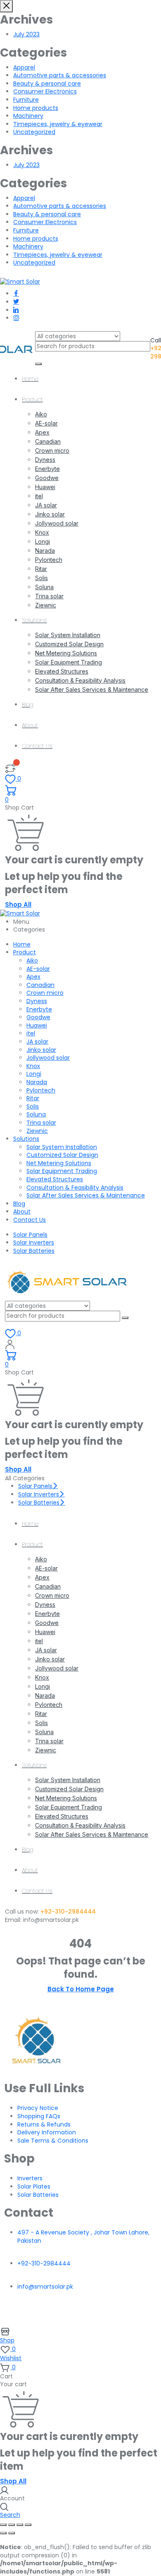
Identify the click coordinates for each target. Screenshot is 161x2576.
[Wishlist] (10, 767)
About (30, 725)
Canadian (48, 441)
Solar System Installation (68, 635)
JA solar (46, 505)
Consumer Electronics (45, 91)
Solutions (34, 620)
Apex (42, 432)
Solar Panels (30, 1235)
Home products (36, 108)
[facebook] (16, 294)
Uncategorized (34, 132)
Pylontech (49, 560)
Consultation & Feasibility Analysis (80, 680)
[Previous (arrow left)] (3, 2533)
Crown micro (52, 450)
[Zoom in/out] (3, 2525)
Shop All (18, 904)
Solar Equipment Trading (69, 662)
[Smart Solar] (20, 282)
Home (30, 379)
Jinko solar (50, 514)
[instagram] (16, 318)
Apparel (24, 67)
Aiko (41, 414)
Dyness (45, 460)
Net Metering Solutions (66, 653)
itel (39, 496)
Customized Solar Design (69, 644)
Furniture (26, 100)
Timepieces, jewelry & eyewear (58, 124)
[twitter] (16, 302)
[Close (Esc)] (28, 2525)
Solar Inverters (34, 1243)
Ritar (41, 569)
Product (32, 399)
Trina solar (49, 596)
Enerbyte (47, 469)
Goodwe (47, 478)
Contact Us (37, 746)
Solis (41, 578)
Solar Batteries (34, 1251)
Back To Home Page (81, 1989)
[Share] (20, 2525)
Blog (28, 705)
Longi (43, 541)
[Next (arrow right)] (12, 2533)
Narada (45, 551)
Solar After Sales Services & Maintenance (92, 689)
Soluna (44, 587)
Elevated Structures (62, 671)
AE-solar (46, 423)
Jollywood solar (57, 523)
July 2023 (26, 34)
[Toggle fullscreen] (12, 2525)
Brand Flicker (81, 2316)
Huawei (45, 487)
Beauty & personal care (47, 84)
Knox (42, 532)
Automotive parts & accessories (60, 75)
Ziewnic (46, 605)
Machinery (28, 116)
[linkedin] (16, 310)
